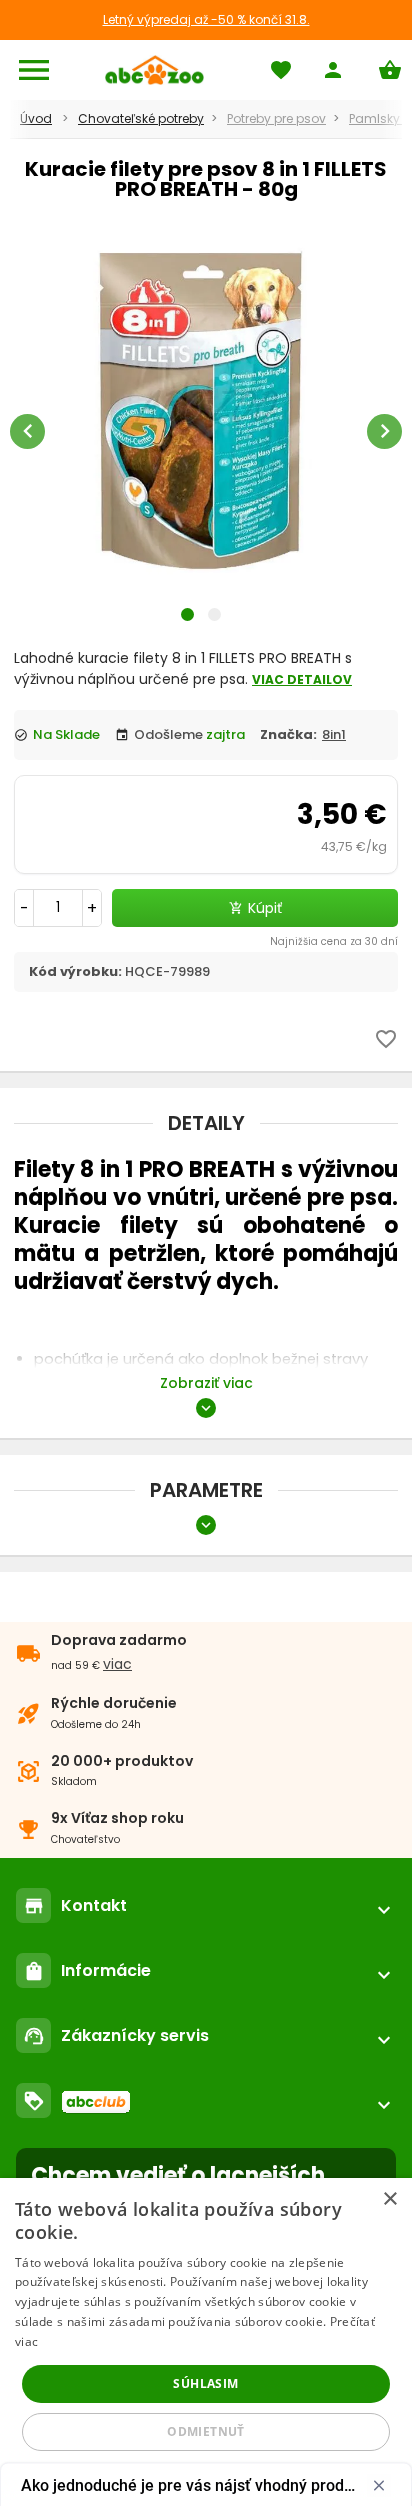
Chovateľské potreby (141, 118)
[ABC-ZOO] (154, 70)
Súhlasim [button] (205, 2383)
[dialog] (206, 2342)
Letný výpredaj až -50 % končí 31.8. (206, 19)
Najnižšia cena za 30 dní (334, 941)
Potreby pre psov (276, 118)
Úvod (36, 118)
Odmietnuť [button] (206, 2431)
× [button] (389, 2199)
